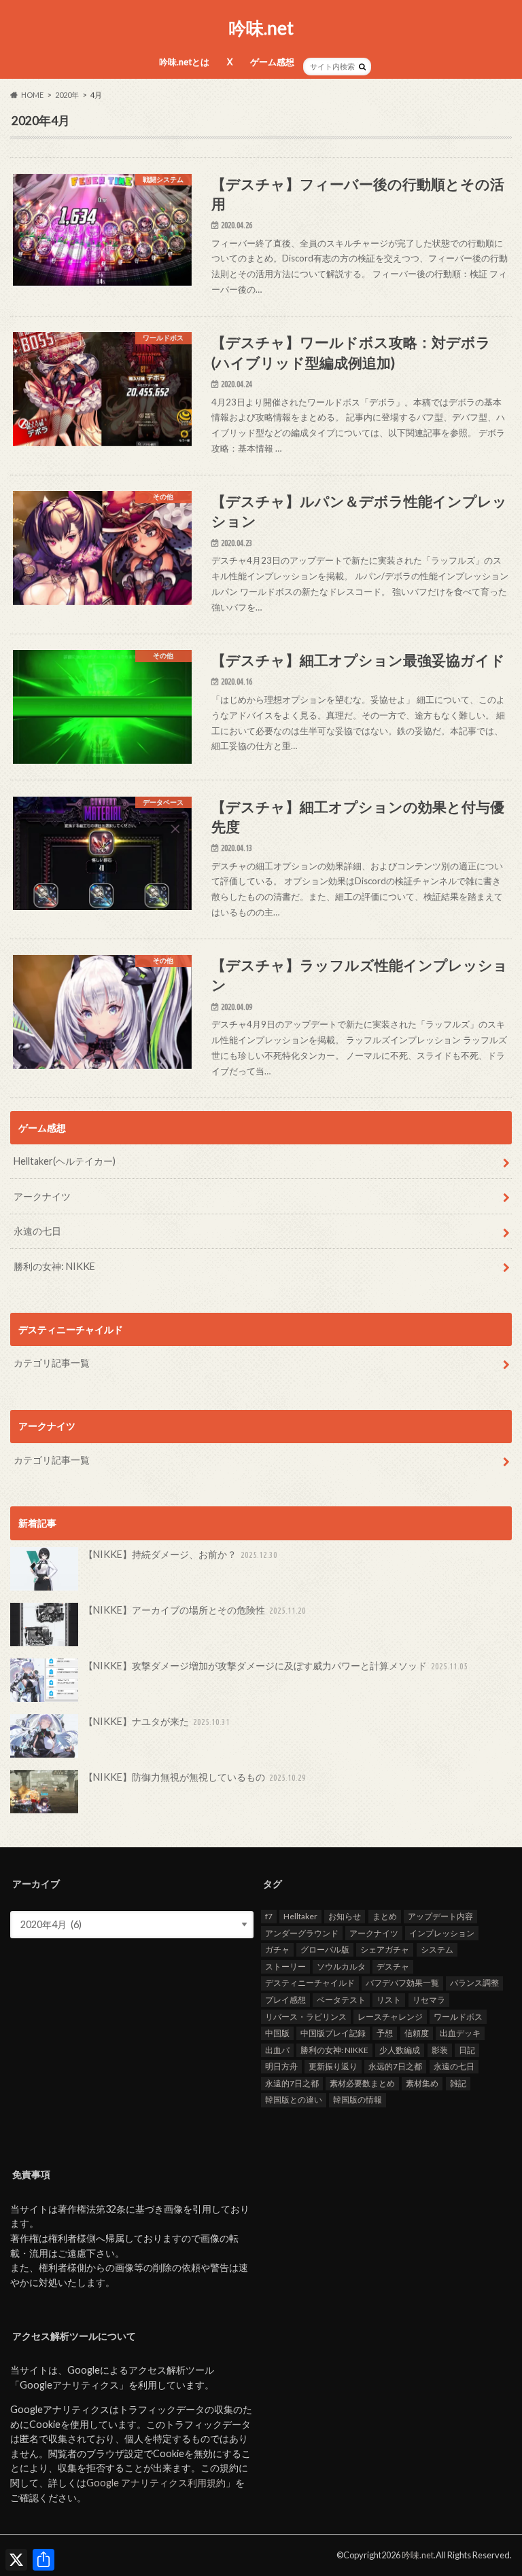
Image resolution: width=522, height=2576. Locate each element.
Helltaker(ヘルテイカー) (65, 1161)
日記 (467, 2050)
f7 (269, 1916)
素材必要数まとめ (362, 2083)
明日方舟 (281, 2066)
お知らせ (345, 1916)
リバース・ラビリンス (306, 2017)
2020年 (67, 95)
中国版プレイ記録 (333, 2033)
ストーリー (285, 1966)
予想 (385, 2033)
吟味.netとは (184, 62)
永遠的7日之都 (292, 2083)
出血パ (277, 2050)
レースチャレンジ (390, 2017)
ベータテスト (341, 2000)
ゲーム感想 (272, 62)
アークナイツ (42, 1196)
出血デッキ (460, 2033)
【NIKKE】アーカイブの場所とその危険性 (195, 1610)
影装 (440, 2050)
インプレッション (442, 1933)
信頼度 (417, 2033)
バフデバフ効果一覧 (402, 1983)
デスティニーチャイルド (310, 1983)
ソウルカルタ (341, 1966)
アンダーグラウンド (302, 1933)
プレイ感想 (285, 2000)
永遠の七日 (37, 1231)
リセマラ (429, 2000)
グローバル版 (325, 1949)
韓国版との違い (294, 2100)
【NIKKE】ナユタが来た (157, 1721)
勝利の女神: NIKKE (54, 1266)
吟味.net (261, 28)
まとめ (385, 1916)
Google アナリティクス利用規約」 (161, 2483)
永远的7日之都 (395, 2066)
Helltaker (300, 1916)
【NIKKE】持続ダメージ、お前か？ (181, 1554)
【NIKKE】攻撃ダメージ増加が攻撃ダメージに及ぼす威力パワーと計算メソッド (276, 1666)
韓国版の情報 (358, 2100)
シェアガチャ (385, 1949)
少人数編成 (400, 2050)
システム (437, 1949)
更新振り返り (333, 2066)
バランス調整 (474, 1983)
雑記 (458, 2083)
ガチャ (277, 1949)
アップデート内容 (440, 1916)
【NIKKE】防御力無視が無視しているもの (195, 1777)
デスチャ (393, 1966)
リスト (389, 2000)
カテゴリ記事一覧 (52, 1363)
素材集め (422, 2083)
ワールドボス (458, 2017)
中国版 (277, 2033)
